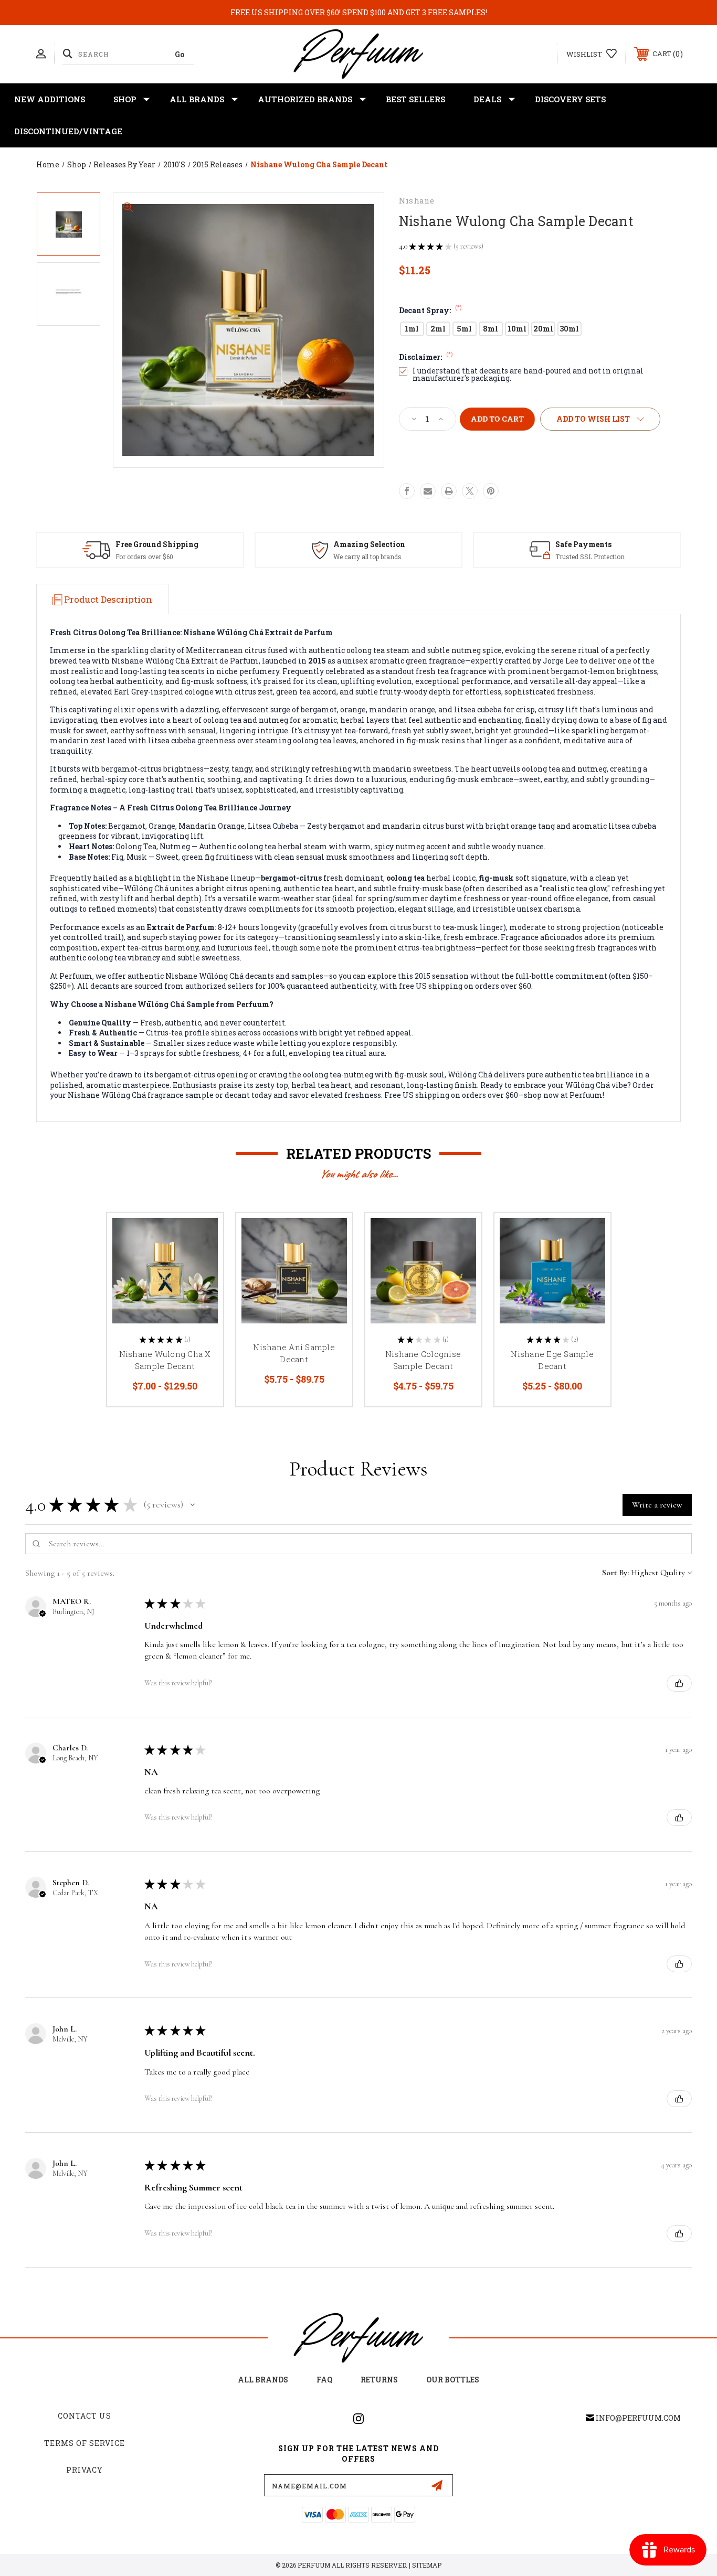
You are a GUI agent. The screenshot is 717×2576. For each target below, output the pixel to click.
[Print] (449, 491)
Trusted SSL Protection (590, 557)
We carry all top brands (367, 557)
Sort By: (615, 1573)
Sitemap (427, 2565)
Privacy (85, 2470)
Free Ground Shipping (157, 544)
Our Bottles (453, 2380)
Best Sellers (415, 99)
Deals (487, 99)
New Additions (50, 99)
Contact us (85, 2416)
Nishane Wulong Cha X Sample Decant (165, 1360)
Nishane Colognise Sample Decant (423, 1360)
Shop (125, 99)
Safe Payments (583, 544)
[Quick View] (202, 1234)
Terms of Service (85, 2443)
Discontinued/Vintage (68, 131)
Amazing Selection (369, 544)
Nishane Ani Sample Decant (294, 1353)
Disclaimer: (426, 357)
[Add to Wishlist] (202, 1261)
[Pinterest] (491, 491)
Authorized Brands (305, 99)
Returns (379, 2380)
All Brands (197, 99)
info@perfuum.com (638, 2418)
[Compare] (202, 1287)
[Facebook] (407, 491)
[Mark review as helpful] (679, 1683)
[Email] (428, 491)
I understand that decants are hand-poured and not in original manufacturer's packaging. (528, 375)
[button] (193, 1505)
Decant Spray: (430, 310)
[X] (470, 491)
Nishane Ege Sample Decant (552, 1360)
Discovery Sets (570, 99)
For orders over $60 (144, 557)
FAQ (324, 2380)
